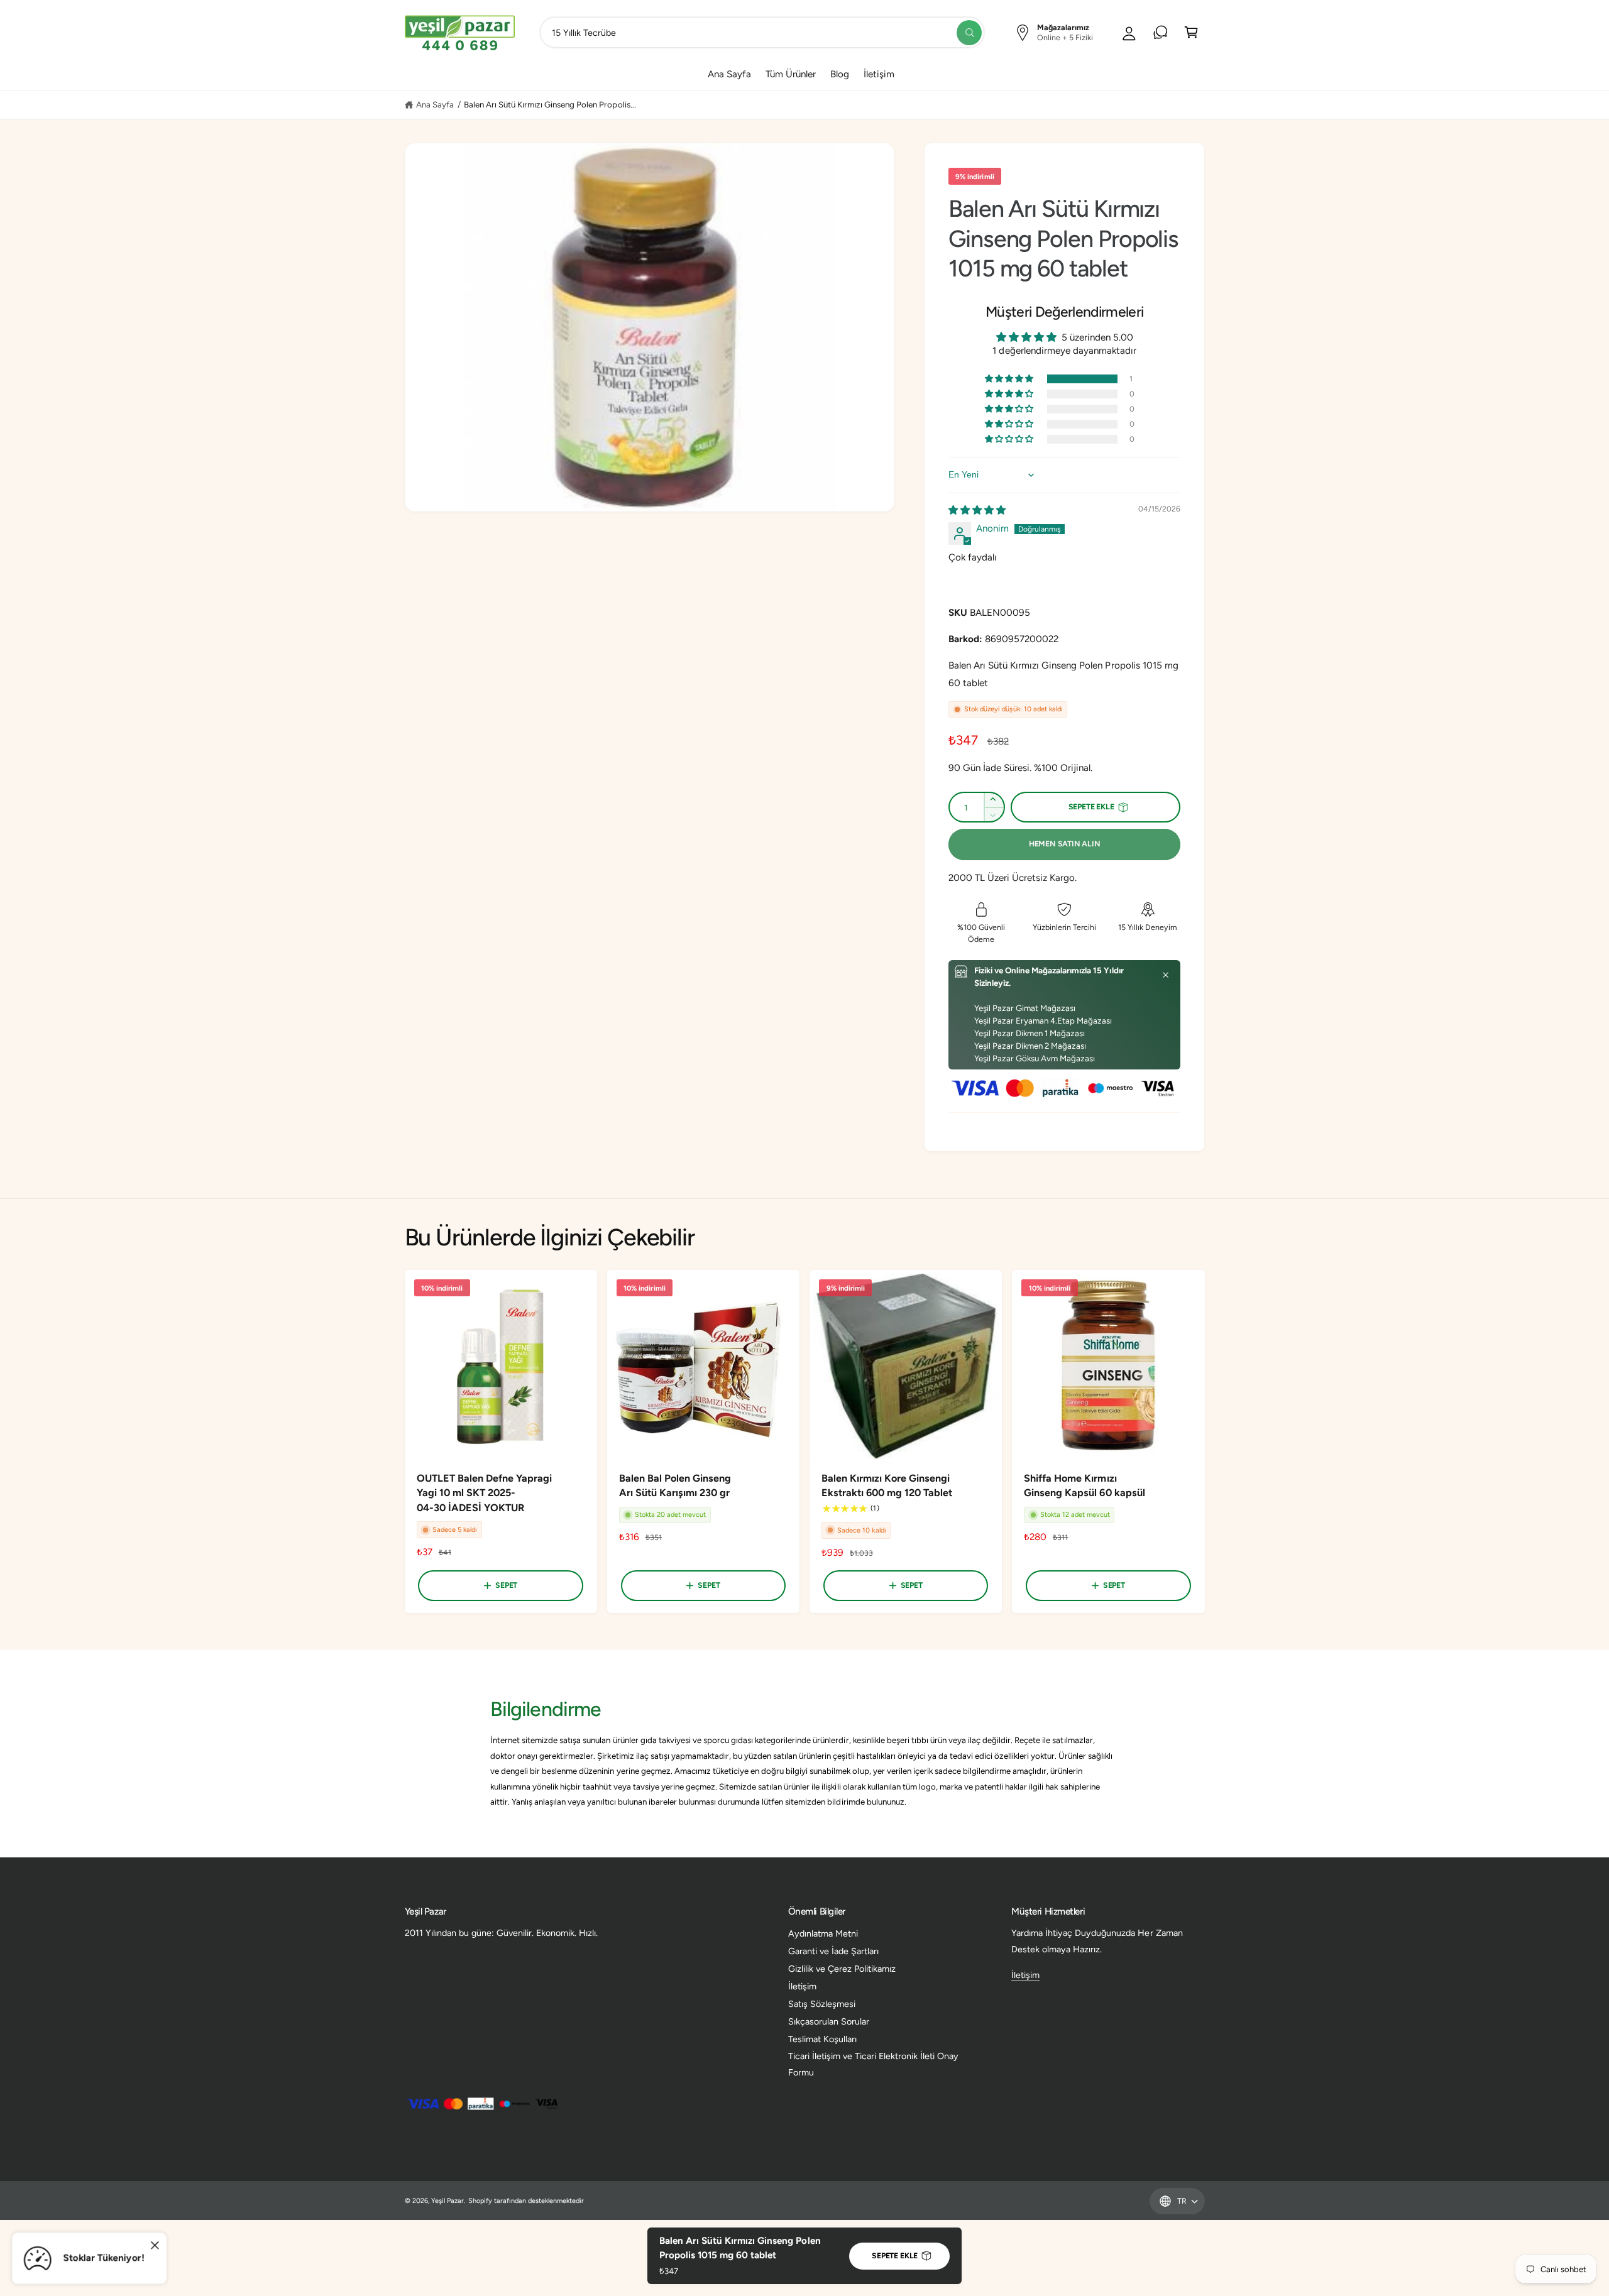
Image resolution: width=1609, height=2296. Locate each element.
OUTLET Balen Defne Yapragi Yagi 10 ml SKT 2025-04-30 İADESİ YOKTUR (484, 1493)
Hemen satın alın (1065, 844)
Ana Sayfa (435, 104)
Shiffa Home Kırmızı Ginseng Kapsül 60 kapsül (1084, 1486)
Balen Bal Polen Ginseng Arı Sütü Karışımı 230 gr (675, 1486)
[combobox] (762, 32)
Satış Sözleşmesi (822, 2004)
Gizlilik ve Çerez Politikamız (842, 1969)
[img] (977, 510)
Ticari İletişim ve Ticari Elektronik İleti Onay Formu (874, 2064)
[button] (1010, 379)
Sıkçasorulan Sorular (829, 2021)
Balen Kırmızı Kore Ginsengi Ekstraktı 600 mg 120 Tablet (887, 1486)
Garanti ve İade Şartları (833, 1951)
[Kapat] (1166, 975)
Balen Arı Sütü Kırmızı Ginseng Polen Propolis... (550, 104)
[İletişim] (1161, 32)
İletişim (802, 1986)
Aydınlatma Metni (823, 1933)
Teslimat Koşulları (822, 2039)
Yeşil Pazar (448, 2201)
